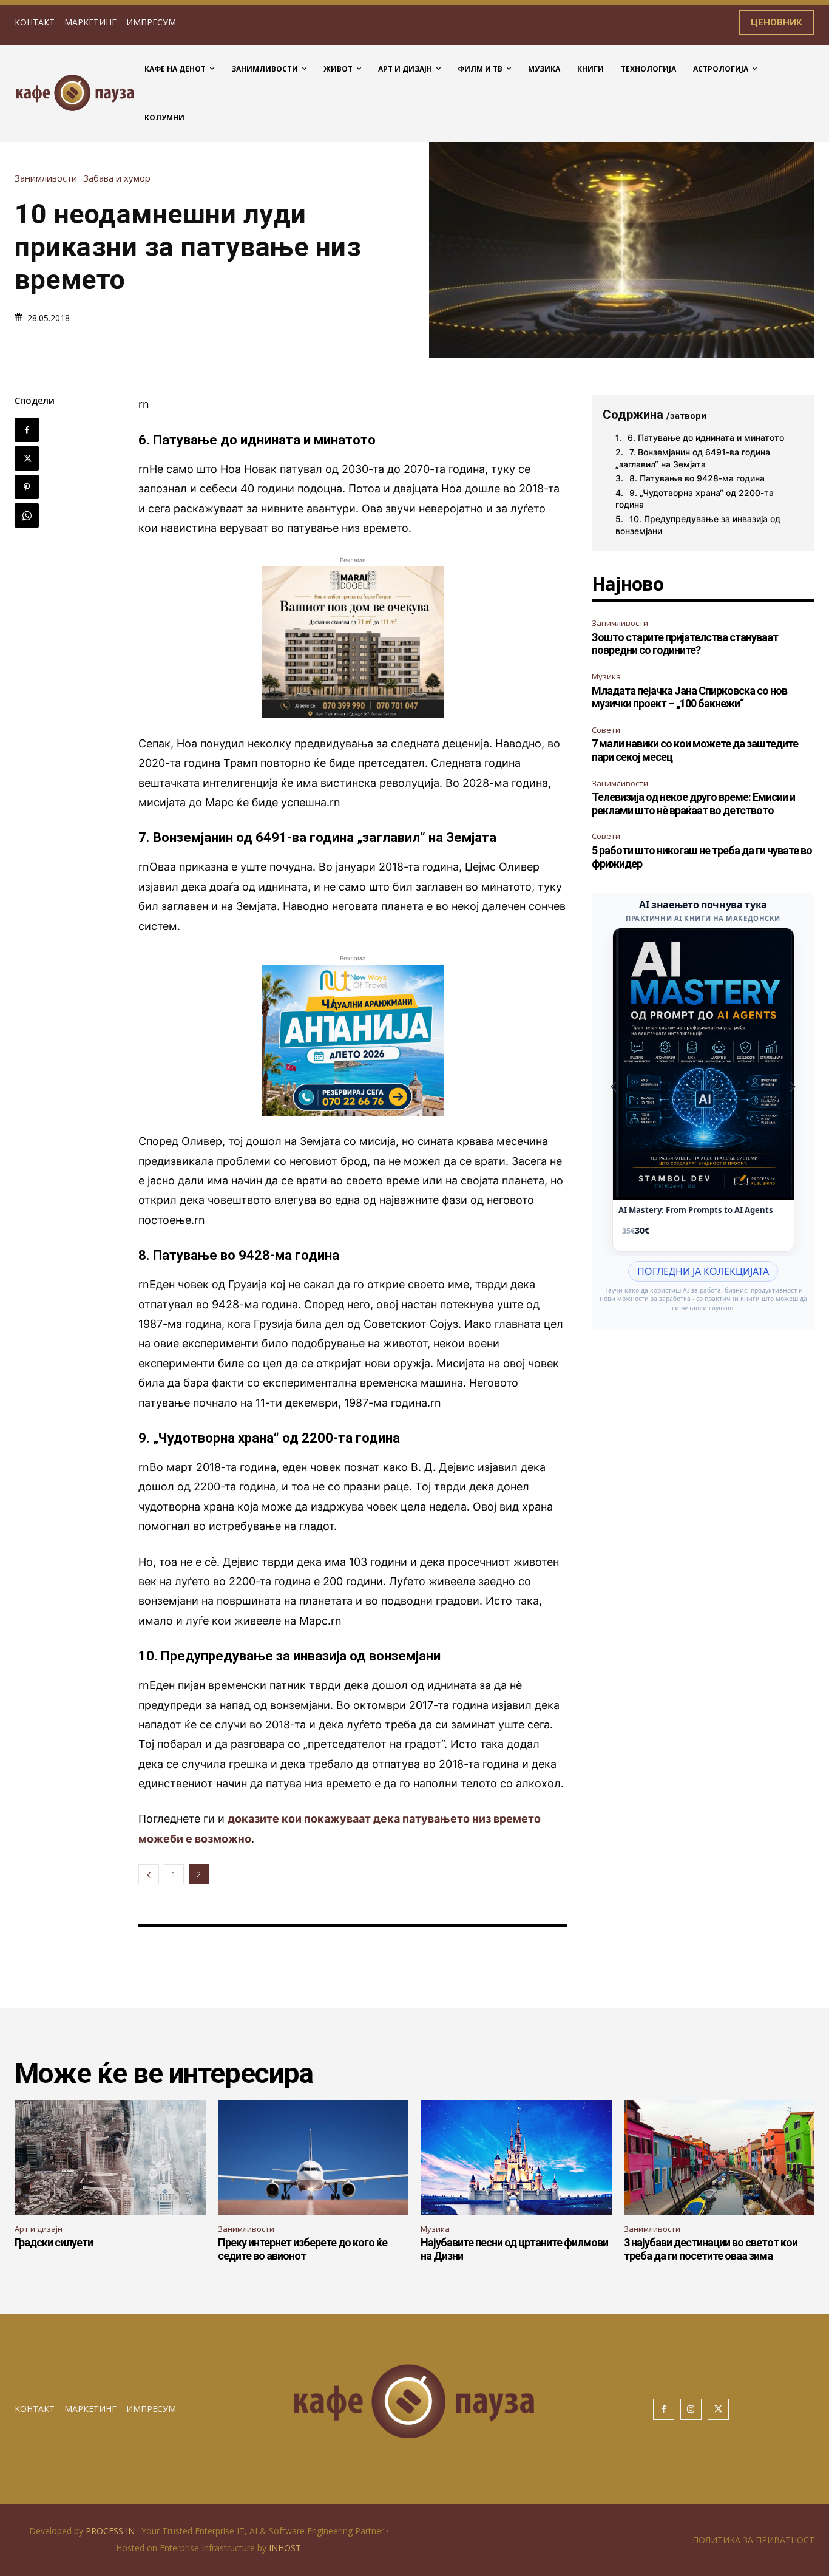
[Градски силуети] (110, 2157)
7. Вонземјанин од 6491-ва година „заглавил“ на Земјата (693, 458)
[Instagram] (691, 2409)
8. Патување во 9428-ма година (697, 478)
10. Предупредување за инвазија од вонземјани (698, 525)
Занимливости (46, 178)
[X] (27, 458)
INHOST (285, 2548)
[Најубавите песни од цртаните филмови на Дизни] (516, 2157)
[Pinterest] (27, 487)
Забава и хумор (117, 178)
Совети (606, 730)
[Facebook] (27, 430)
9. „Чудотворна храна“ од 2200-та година (695, 499)
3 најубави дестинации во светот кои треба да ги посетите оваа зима (711, 2249)
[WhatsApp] (27, 515)
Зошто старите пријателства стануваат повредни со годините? (685, 644)
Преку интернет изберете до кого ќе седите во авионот (303, 2249)
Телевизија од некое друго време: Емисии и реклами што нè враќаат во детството (693, 804)
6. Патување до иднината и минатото (706, 437)
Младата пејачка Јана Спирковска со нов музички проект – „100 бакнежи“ (689, 697)
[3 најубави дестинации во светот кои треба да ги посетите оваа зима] (719, 2157)
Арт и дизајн (39, 2229)
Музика (606, 676)
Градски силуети (54, 2242)
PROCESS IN (111, 2531)
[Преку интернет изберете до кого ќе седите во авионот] (313, 2157)
